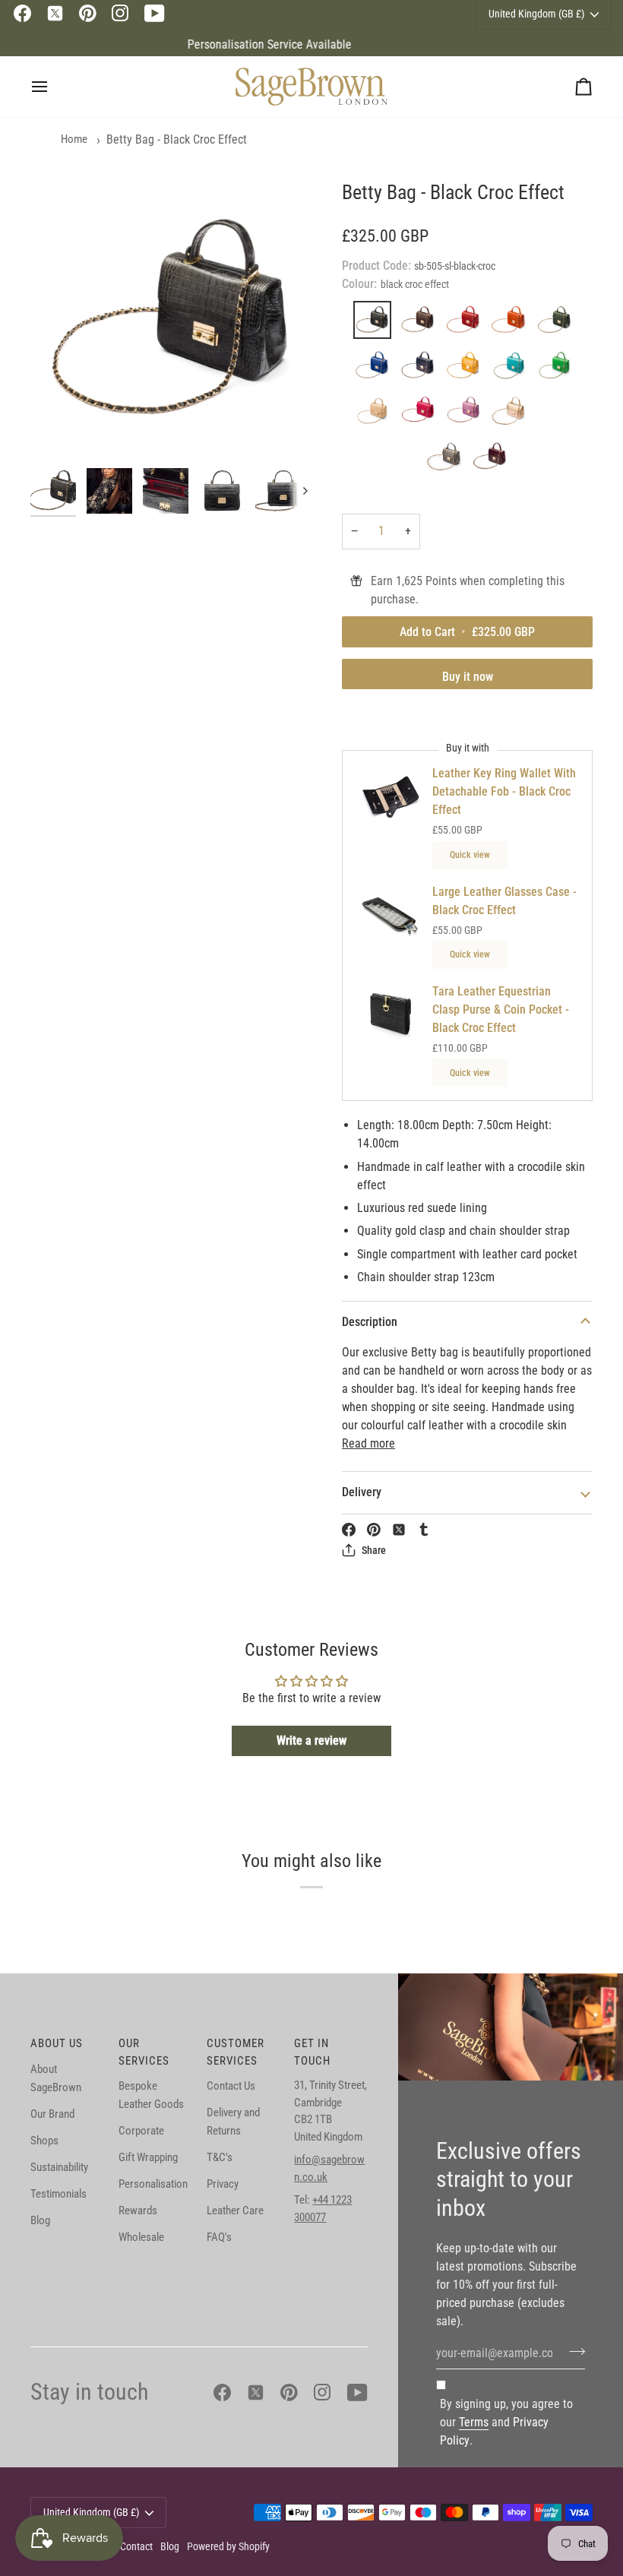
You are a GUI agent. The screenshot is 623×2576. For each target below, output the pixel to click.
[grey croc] (448, 460)
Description (370, 1322)
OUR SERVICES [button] (144, 2052)
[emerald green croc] (558, 369)
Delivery (362, 1492)
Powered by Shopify (228, 2546)
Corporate (141, 2131)
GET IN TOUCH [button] (312, 2052)
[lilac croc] (467, 415)
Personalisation (153, 2184)
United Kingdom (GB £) (91, 2512)
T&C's (220, 2157)
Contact (136, 2546)
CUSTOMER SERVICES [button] (236, 2052)
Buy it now (468, 677)
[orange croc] (513, 324)
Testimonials (59, 2194)
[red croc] (467, 324)
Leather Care (235, 2210)
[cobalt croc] (376, 369)
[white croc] (558, 415)
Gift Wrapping (148, 2157)
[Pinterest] (88, 13)
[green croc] (558, 324)
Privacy (223, 2184)
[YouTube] (155, 13)
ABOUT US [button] (57, 2043)
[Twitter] (55, 13)
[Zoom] (171, 320)
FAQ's (219, 2237)
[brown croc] (422, 324)
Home (74, 139)
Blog (40, 2220)
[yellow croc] (467, 369)
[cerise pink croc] (422, 415)
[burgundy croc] (490, 460)
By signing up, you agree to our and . (506, 2422)
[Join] (572, 2351)
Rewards (138, 2210)
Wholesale (141, 2237)
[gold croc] (513, 415)
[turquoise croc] (513, 369)
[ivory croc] (376, 415)
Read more (368, 1443)
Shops (44, 2141)
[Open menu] (53, 87)
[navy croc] (422, 369)
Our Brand (52, 2114)
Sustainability (59, 2167)
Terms (474, 2422)
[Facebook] (22, 13)
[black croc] (376, 324)
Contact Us (231, 2086)
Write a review (311, 1741)
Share (374, 1550)
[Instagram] (120, 13)
